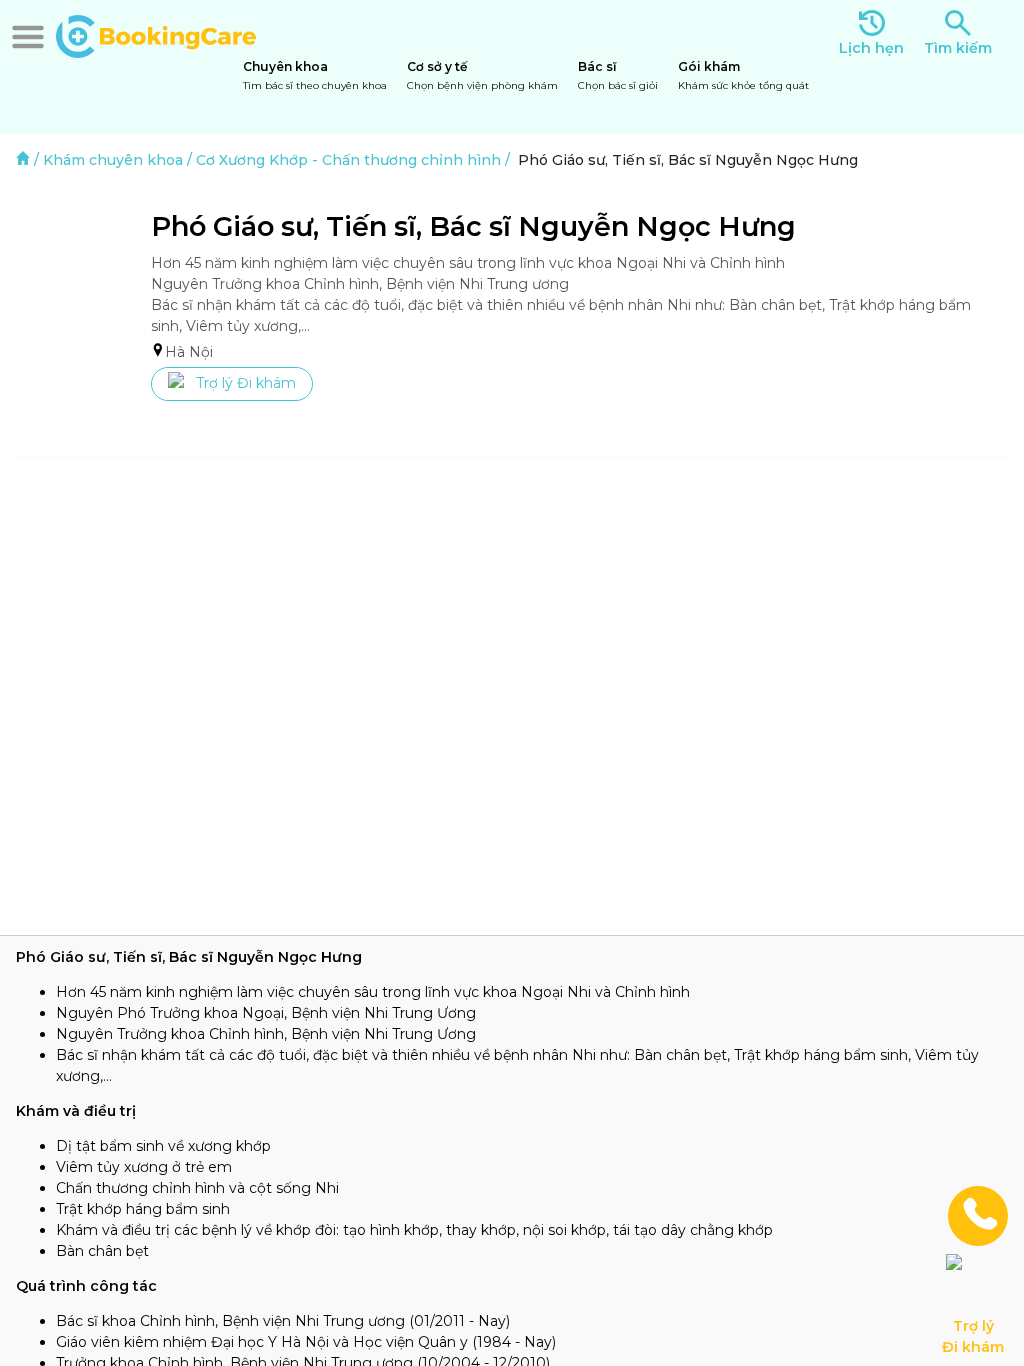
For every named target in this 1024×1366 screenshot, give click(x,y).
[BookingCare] (156, 34)
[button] (28, 37)
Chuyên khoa (315, 75)
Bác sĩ (618, 75)
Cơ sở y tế (482, 75)
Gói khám (743, 75)
